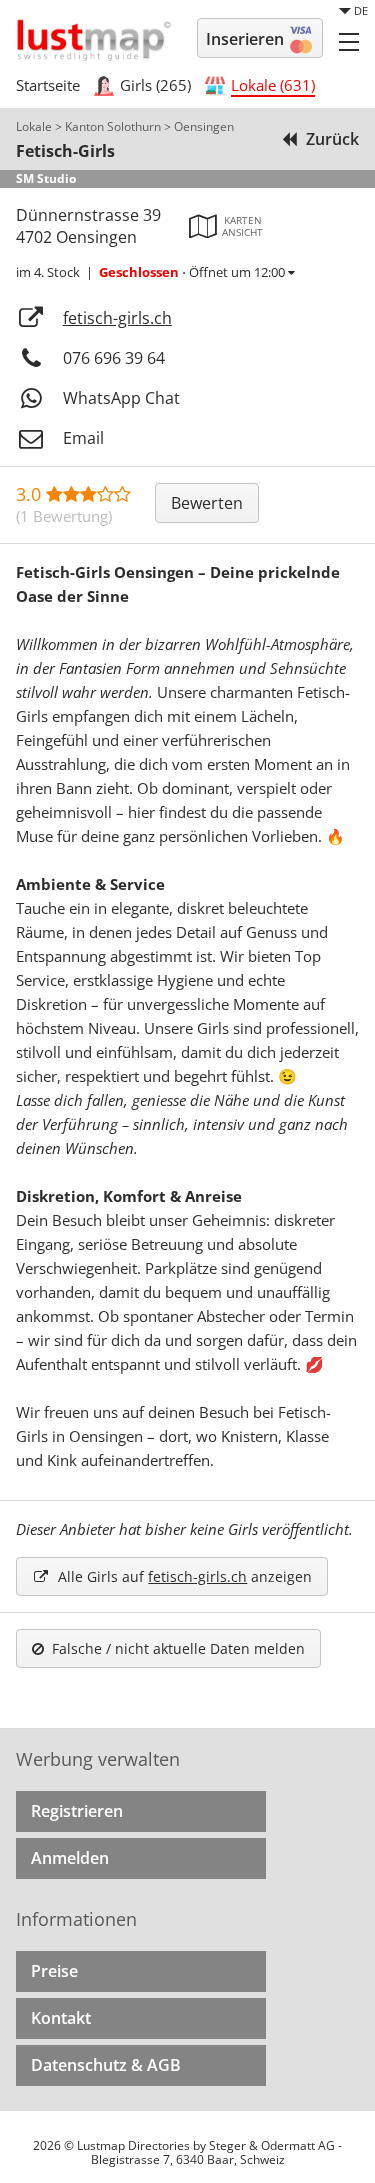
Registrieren (77, 1811)
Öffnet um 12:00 (193, 272)
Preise (54, 1971)
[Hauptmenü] (349, 40)
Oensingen (204, 126)
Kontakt (61, 2018)
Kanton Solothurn (113, 126)
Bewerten (207, 503)
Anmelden (70, 1858)
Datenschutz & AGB (106, 2065)
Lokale (34, 126)
